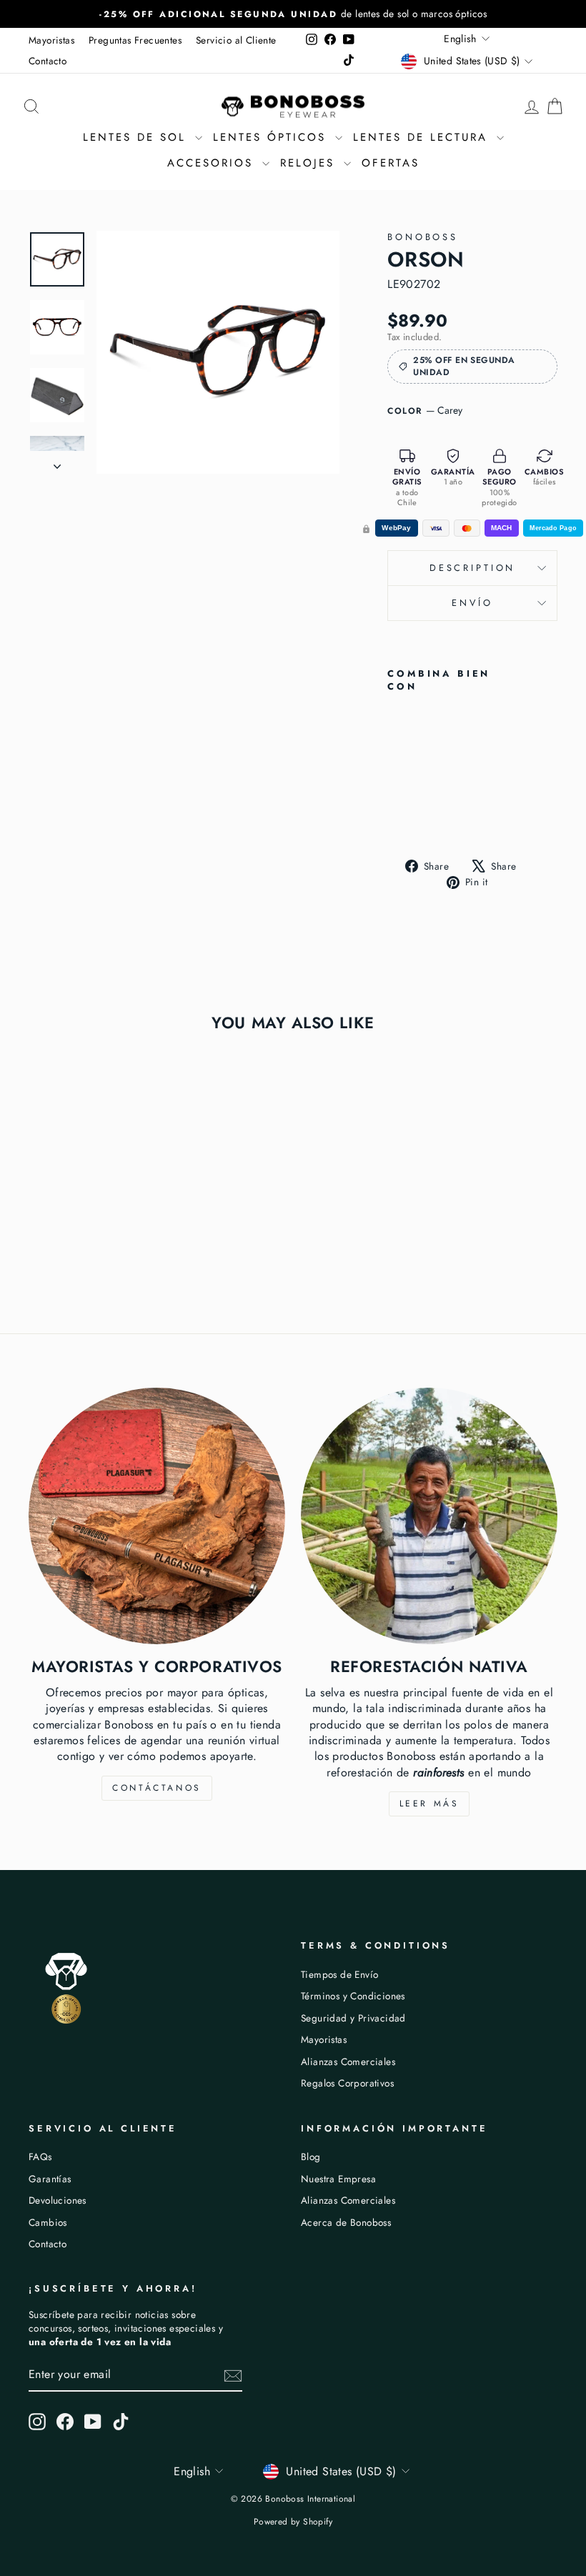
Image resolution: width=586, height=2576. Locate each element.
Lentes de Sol (137, 137)
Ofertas (391, 163)
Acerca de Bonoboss (346, 2222)
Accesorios (213, 163)
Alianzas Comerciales (348, 2062)
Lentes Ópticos (272, 137)
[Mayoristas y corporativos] (157, 1516)
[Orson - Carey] (397, 809)
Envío (472, 603)
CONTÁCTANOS (157, 1788)
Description (472, 568)
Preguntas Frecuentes (135, 40)
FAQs (40, 2157)
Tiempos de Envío (339, 1974)
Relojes (310, 163)
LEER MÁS (429, 1804)
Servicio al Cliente (236, 40)
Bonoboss (423, 237)
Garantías (50, 2179)
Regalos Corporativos (347, 2083)
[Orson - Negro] (416, 809)
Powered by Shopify (293, 2522)
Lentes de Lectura (423, 137)
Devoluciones (58, 2200)
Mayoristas (51, 40)
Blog (311, 2157)
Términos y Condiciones (353, 1996)
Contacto (48, 61)
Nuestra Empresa (338, 2179)
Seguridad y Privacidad (353, 2018)
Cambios (48, 2222)
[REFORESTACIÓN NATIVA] (429, 1516)
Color (425, 411)
